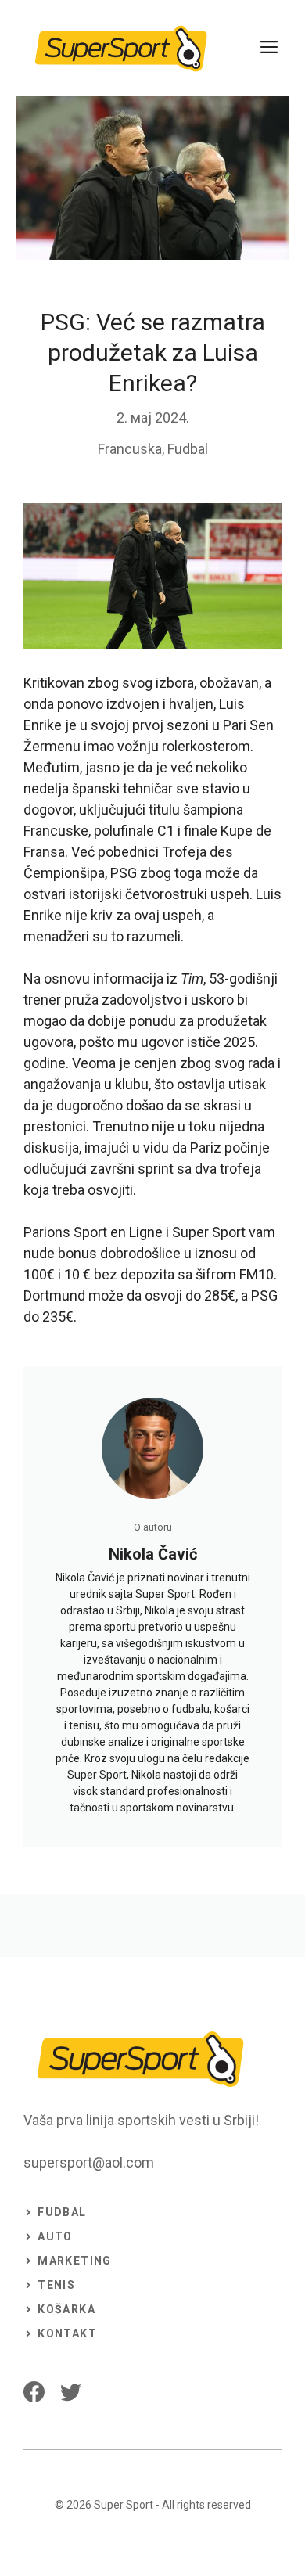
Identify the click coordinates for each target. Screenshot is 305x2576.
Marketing (75, 2261)
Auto (55, 2236)
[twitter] (71, 2392)
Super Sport (124, 2505)
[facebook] (34, 2392)
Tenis (56, 2285)
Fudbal (188, 449)
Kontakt (67, 2333)
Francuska (130, 449)
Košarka (66, 2309)
